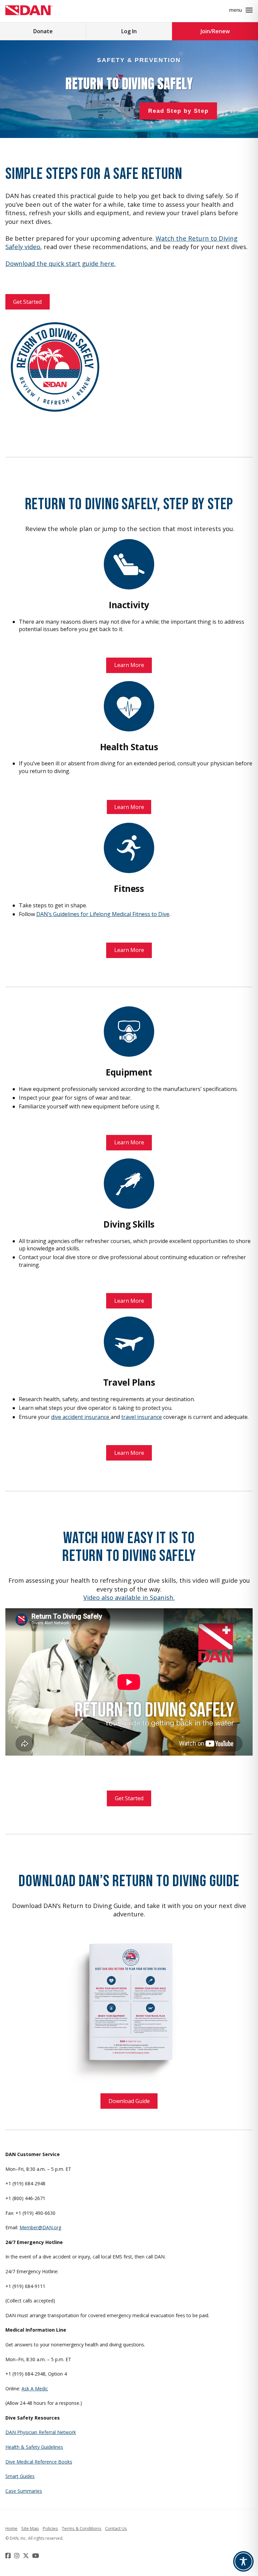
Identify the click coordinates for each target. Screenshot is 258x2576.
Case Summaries (24, 2491)
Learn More (129, 665)
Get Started (27, 302)
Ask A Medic (35, 2389)
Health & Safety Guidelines (34, 2447)
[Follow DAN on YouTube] (36, 2556)
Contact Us (116, 2528)
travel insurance (142, 1417)
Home (11, 2528)
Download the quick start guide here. (60, 263)
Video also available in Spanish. (129, 1597)
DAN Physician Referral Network (41, 2432)
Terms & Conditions (82, 2528)
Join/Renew (215, 31)
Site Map (30, 2528)
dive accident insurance (81, 1417)
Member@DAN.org (40, 2227)
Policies (50, 2528)
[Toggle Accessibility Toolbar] (243, 2561)
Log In (129, 31)
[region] (129, 89)
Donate (43, 31)
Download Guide (129, 2101)
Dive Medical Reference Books (39, 2462)
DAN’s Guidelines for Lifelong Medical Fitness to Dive (103, 914)
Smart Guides (20, 2476)
